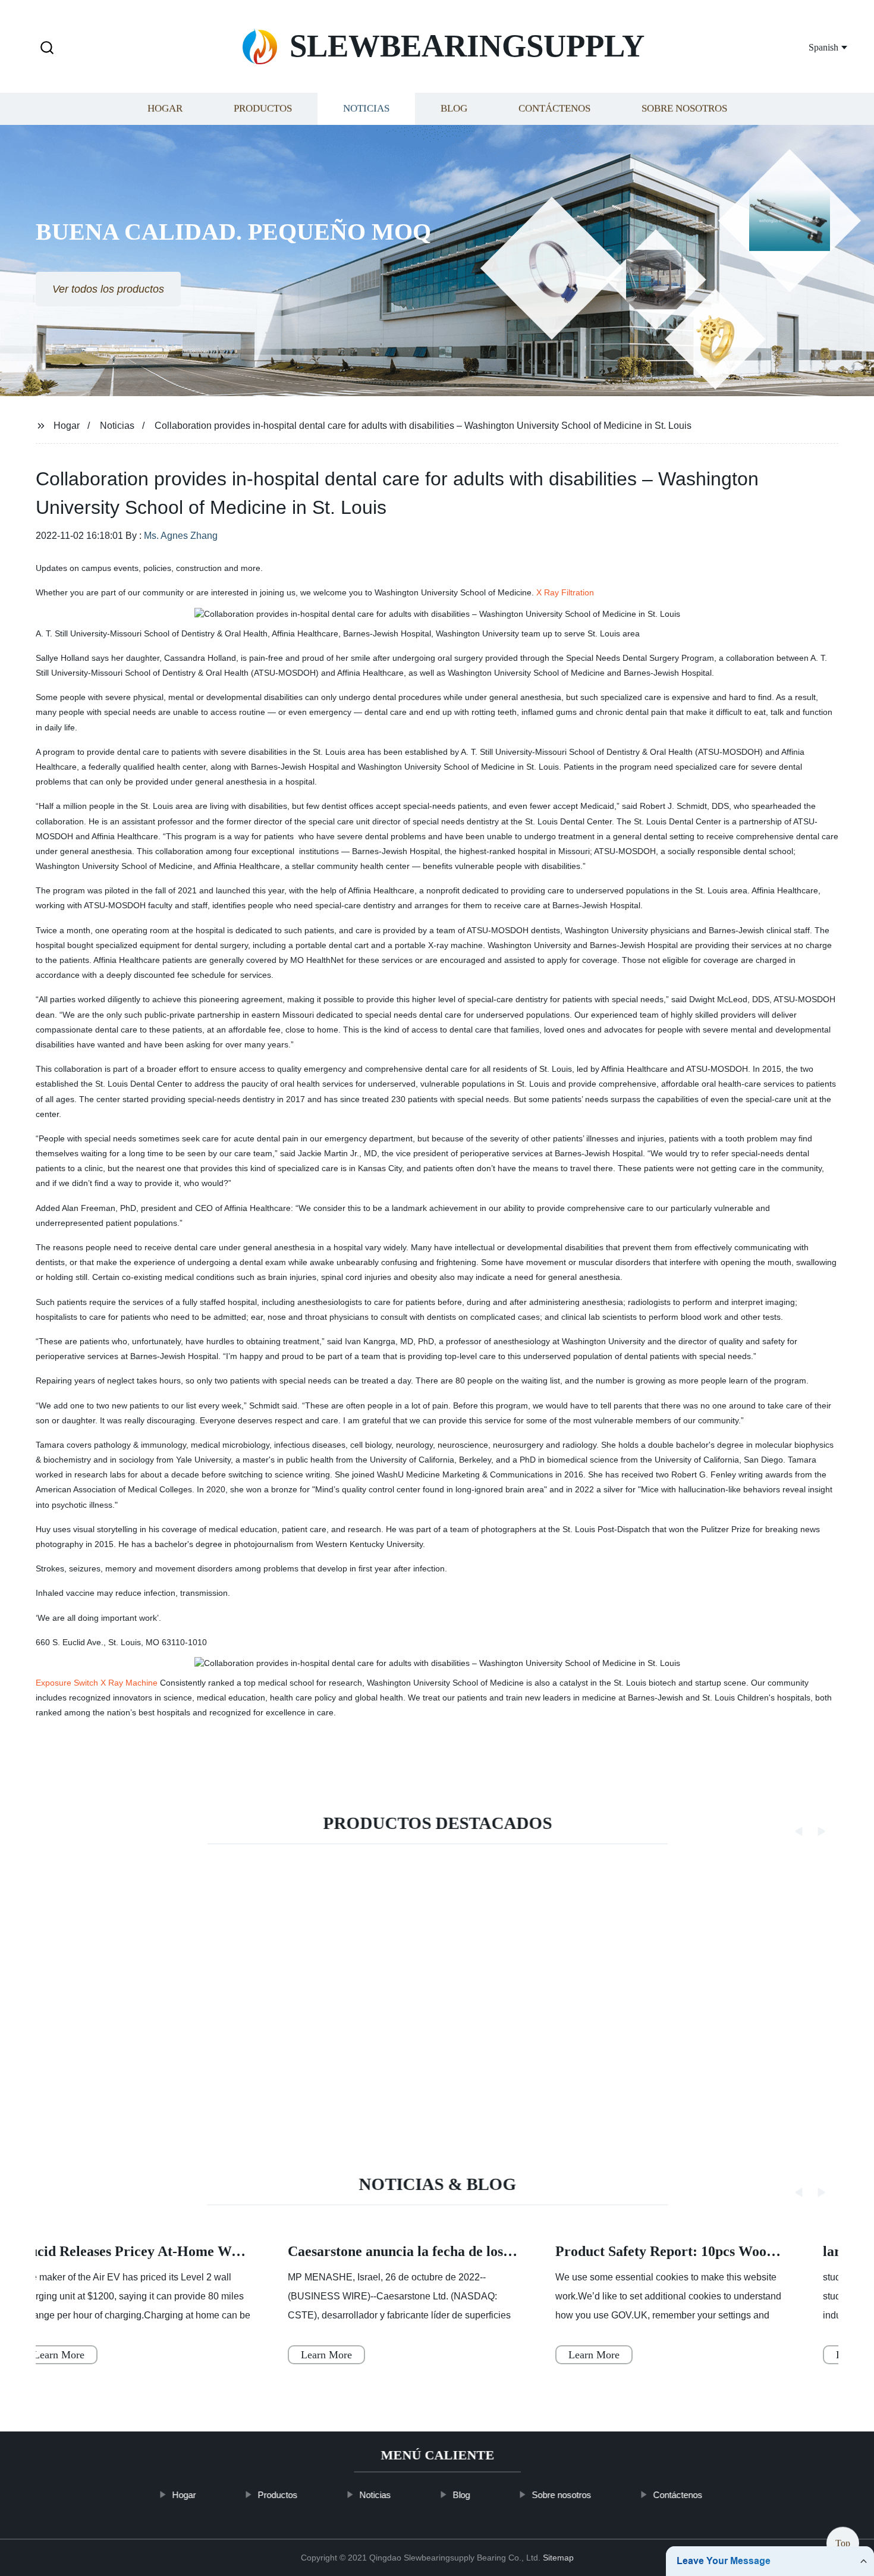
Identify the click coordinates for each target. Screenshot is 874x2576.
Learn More (59, 2355)
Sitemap (558, 2558)
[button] (47, 48)
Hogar (165, 109)
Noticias (366, 109)
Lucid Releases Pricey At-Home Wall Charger (161, 2252)
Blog (454, 109)
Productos (263, 109)
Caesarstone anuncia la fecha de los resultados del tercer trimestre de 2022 (515, 2252)
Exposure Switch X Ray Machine (97, 1683)
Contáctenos (554, 109)
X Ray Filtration (565, 592)
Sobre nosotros (684, 109)
